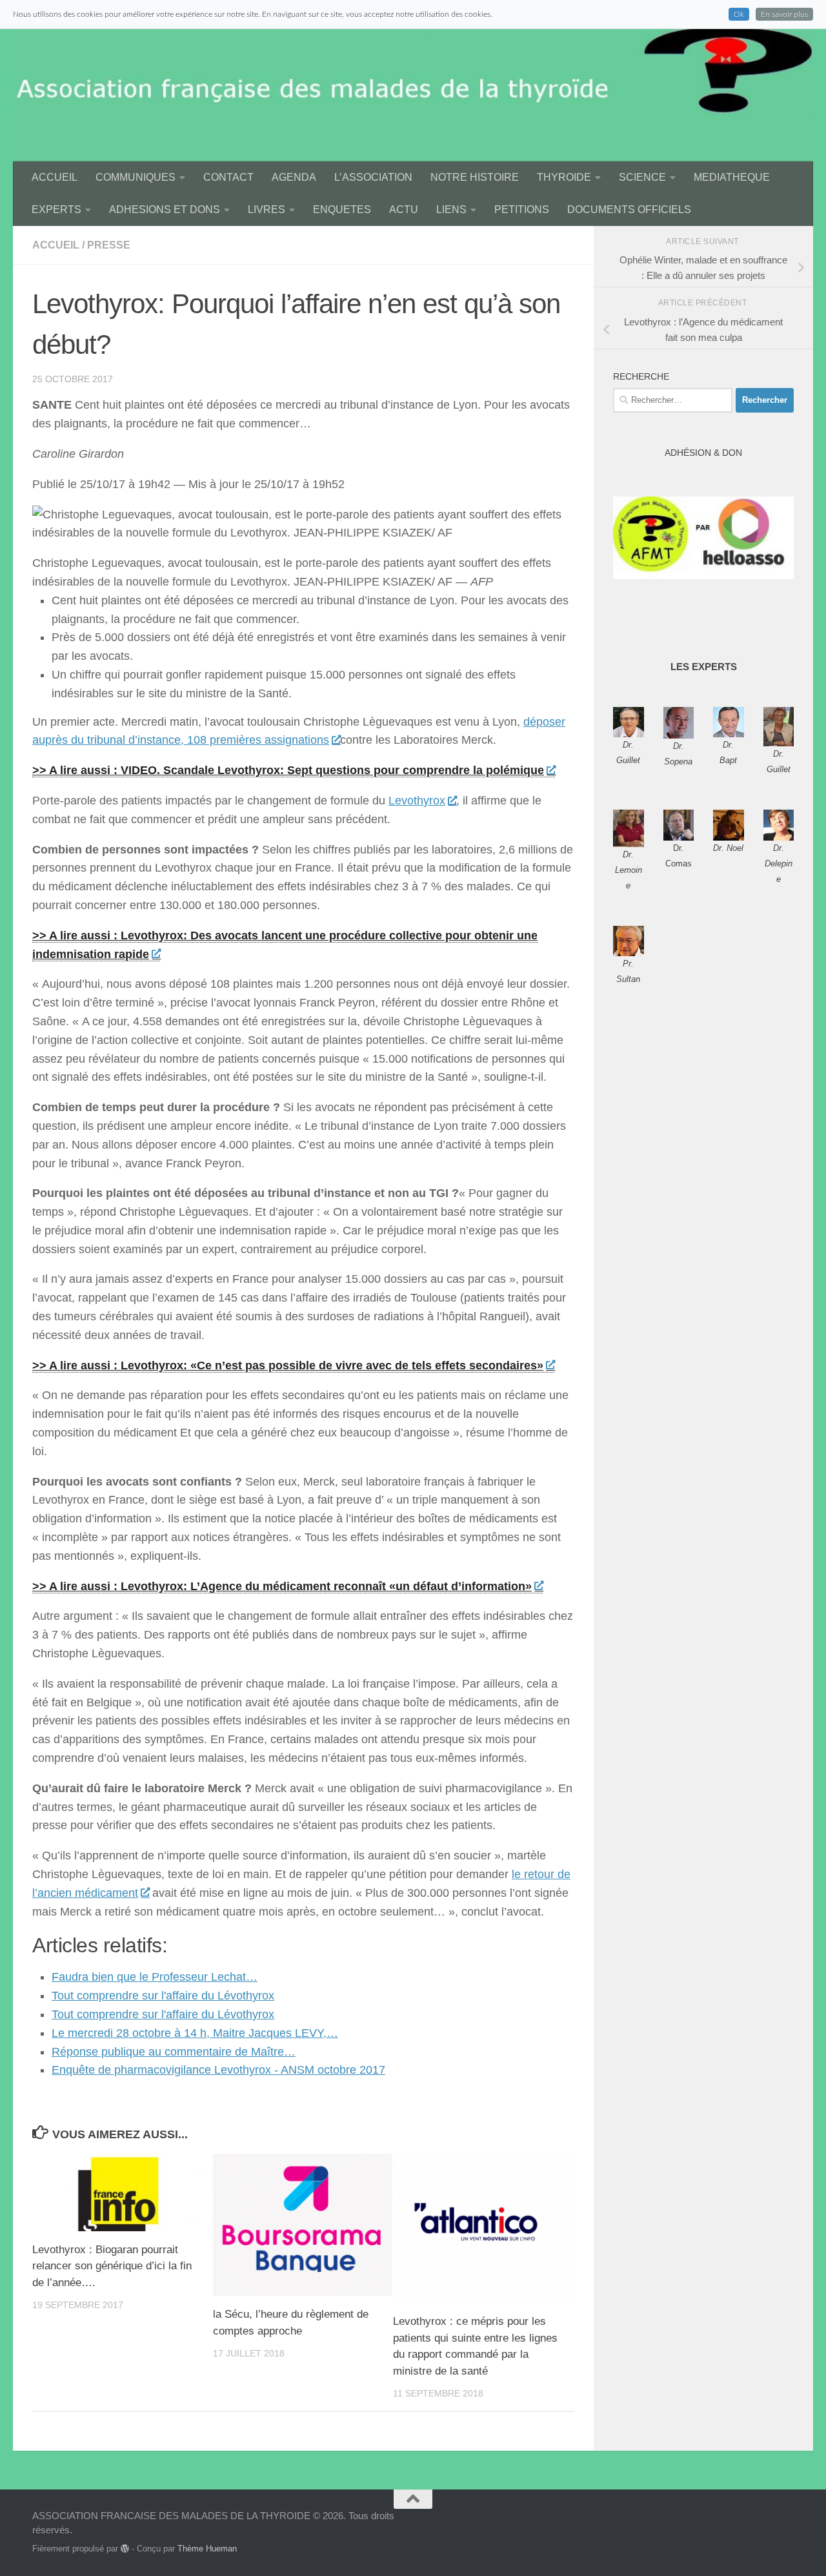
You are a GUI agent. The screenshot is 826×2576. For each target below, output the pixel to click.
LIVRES (267, 210)
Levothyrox (417, 801)
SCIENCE (642, 177)
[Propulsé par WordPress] (125, 2549)
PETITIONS (522, 210)
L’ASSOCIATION (373, 177)
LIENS (451, 210)
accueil (56, 245)
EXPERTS (56, 210)
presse (109, 245)
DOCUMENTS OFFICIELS (629, 210)
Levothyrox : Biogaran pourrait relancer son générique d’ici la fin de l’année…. (112, 2266)
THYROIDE (564, 177)
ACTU (404, 210)
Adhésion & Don (703, 453)
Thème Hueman (207, 2549)
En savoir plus (784, 14)
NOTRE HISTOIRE (475, 177)
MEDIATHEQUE (732, 177)
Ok (739, 14)
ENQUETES (342, 210)
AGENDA (294, 177)
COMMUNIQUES (136, 177)
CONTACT (228, 177)
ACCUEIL (55, 177)
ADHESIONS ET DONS (165, 210)
